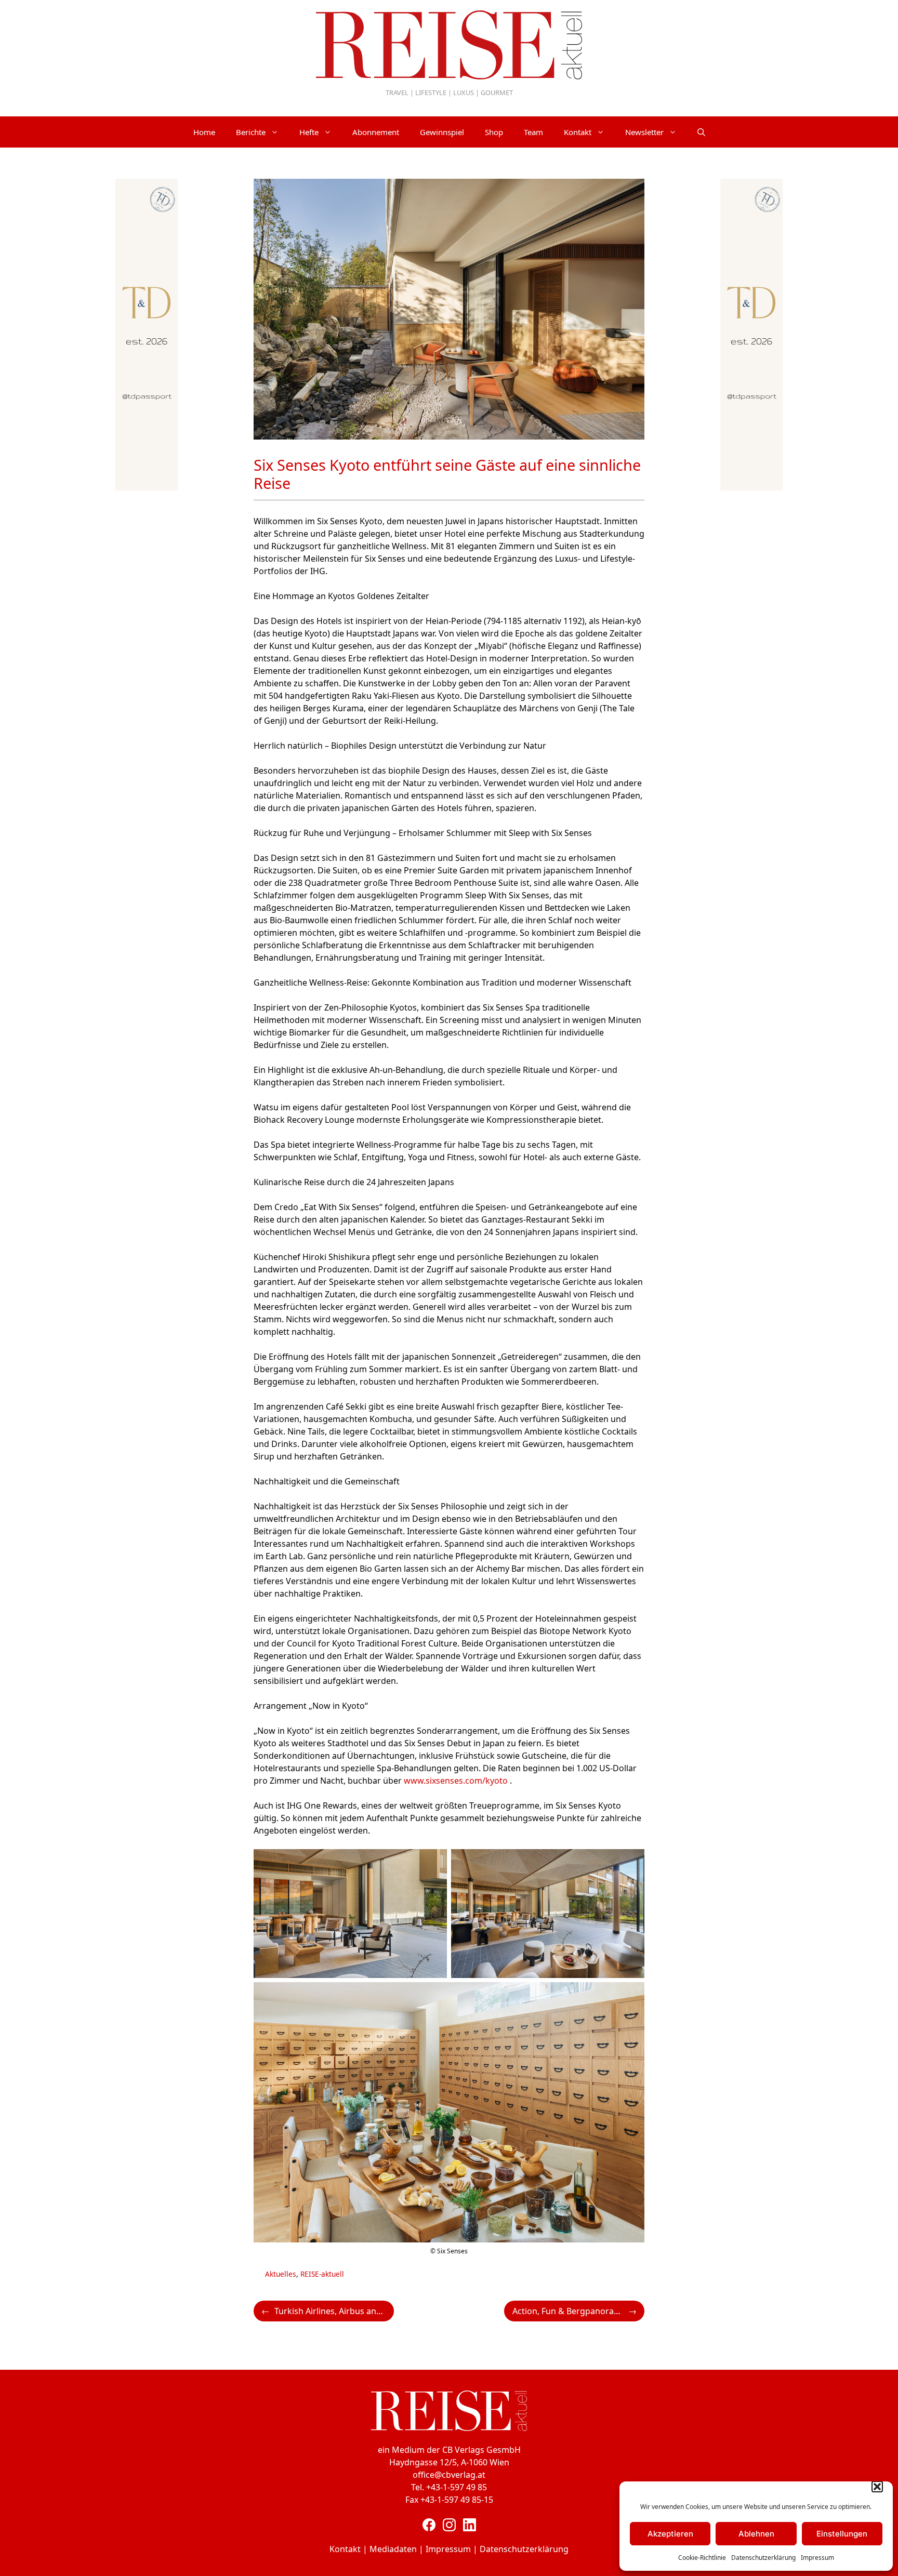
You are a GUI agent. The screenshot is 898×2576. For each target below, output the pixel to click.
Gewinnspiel (442, 132)
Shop (494, 132)
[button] (877, 2487)
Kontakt (578, 132)
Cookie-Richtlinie (702, 2558)
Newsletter (644, 132)
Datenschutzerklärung (763, 2558)
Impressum (817, 2558)
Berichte (251, 132)
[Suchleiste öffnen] (701, 132)
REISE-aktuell (322, 2274)
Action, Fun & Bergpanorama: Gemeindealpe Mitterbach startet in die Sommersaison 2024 (578, 2311)
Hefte (309, 132)
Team (533, 132)
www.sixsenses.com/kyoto (456, 1781)
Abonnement (376, 132)
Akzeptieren (670, 2534)
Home (204, 132)
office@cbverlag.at (449, 2475)
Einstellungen (842, 2534)
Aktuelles (281, 2274)
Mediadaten (393, 2549)
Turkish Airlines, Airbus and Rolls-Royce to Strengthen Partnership (334, 2311)
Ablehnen (756, 2534)
